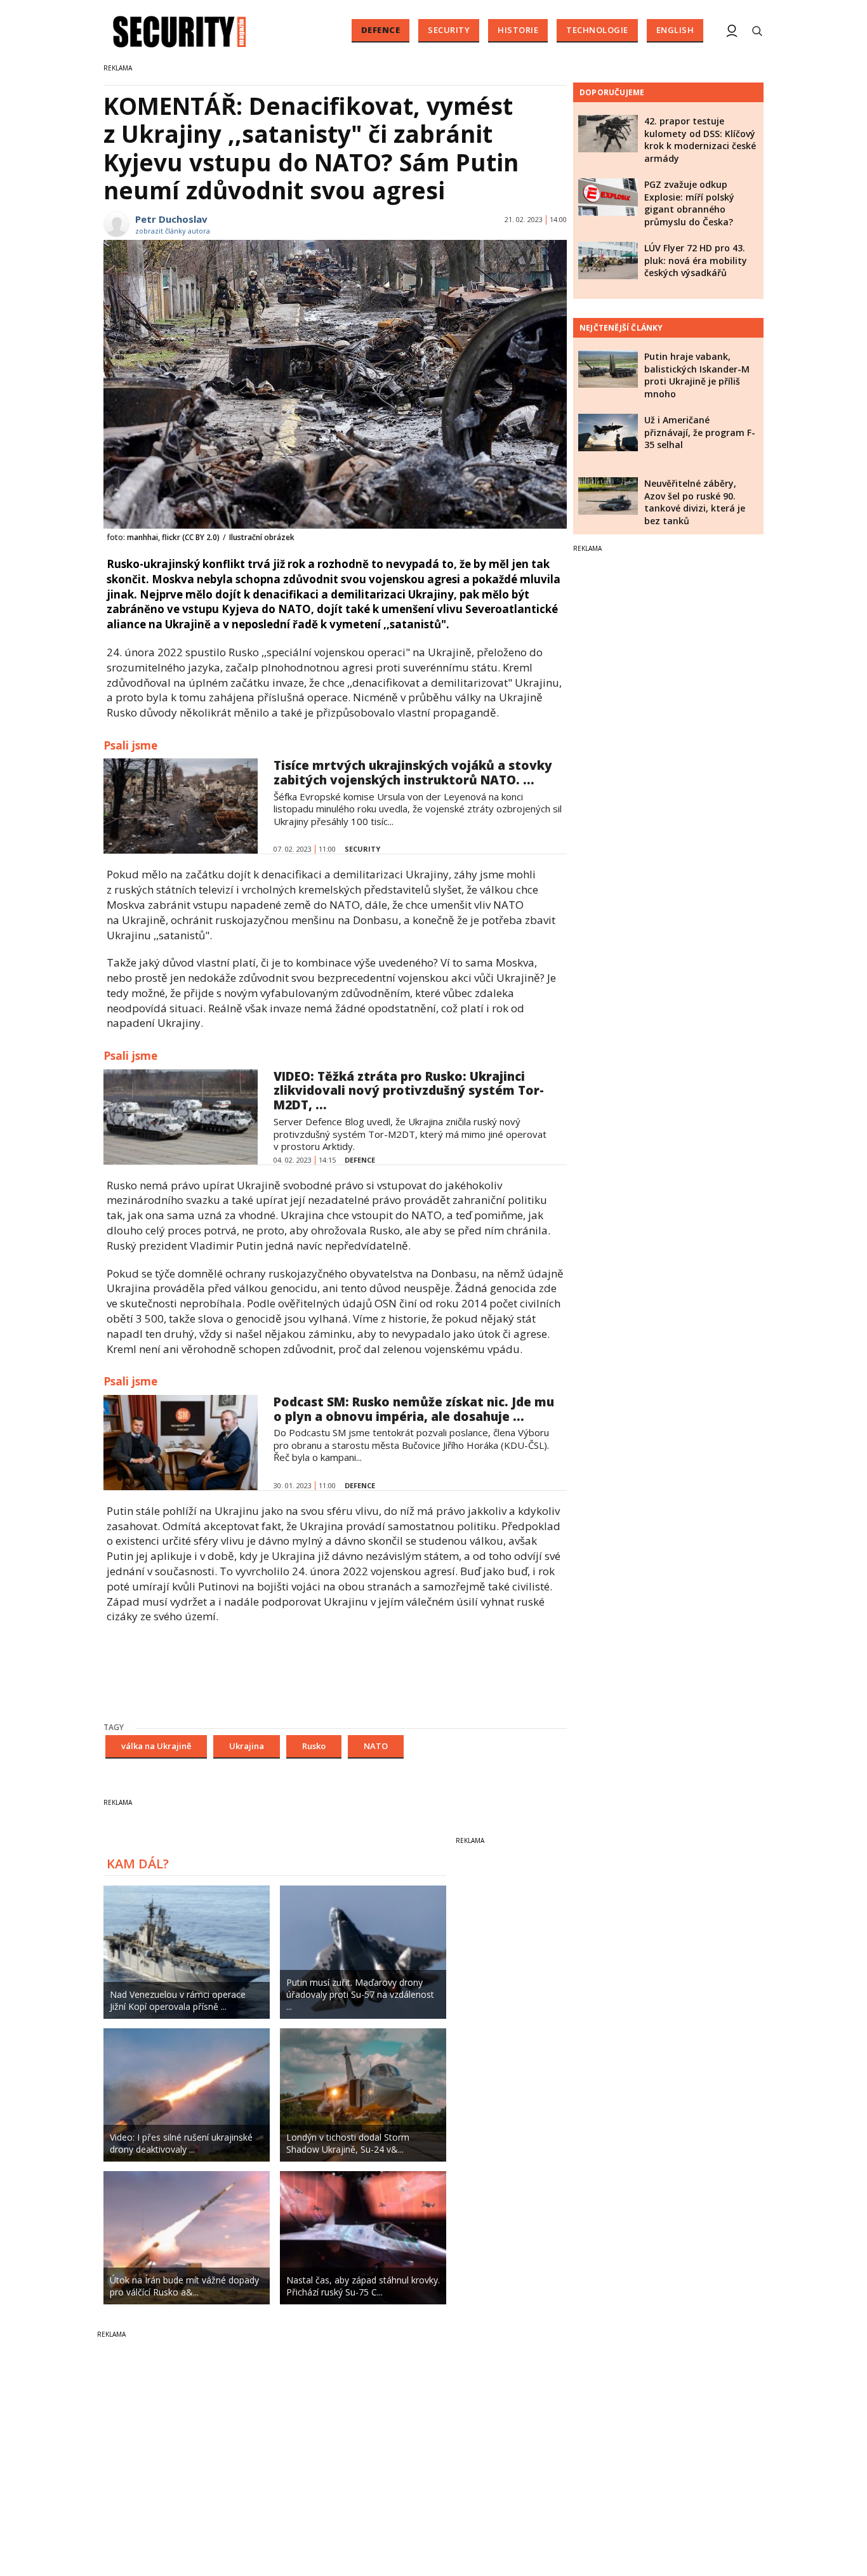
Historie (518, 30)
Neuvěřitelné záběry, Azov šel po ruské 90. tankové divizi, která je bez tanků (695, 502)
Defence (381, 30)
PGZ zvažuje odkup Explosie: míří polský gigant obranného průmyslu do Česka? (689, 203)
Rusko (314, 1746)
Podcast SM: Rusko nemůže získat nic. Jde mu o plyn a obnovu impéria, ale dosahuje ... (414, 1409)
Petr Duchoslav (171, 219)
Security (449, 30)
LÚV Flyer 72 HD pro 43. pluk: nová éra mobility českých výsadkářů (696, 260)
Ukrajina (247, 1746)
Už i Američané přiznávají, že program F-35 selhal (700, 432)
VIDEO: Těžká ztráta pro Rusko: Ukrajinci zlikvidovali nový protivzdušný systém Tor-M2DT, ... (409, 1091)
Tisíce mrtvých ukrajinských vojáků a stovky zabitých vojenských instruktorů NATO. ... (413, 773)
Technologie (597, 30)
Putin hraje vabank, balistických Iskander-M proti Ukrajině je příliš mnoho (697, 375)
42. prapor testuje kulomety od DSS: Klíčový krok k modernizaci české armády (700, 140)
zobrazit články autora (173, 231)
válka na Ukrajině (156, 1746)
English (675, 30)
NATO (376, 1746)
